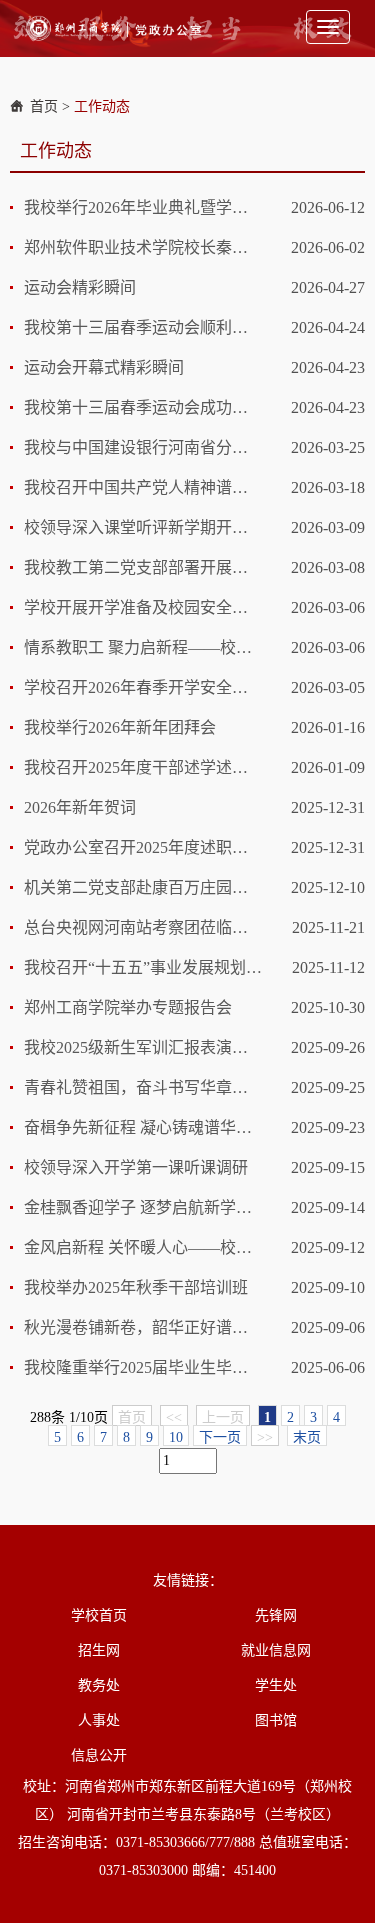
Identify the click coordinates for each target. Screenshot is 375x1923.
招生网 (99, 1650)
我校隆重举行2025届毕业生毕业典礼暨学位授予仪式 (143, 1367)
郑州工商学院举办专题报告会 (128, 1007)
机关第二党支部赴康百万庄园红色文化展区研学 (143, 887)
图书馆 (276, 1720)
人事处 (99, 1720)
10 (176, 1437)
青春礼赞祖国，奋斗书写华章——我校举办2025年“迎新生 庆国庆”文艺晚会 (143, 1087)
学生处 (276, 1685)
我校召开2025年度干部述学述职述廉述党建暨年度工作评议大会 (143, 767)
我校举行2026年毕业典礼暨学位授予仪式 (143, 207)
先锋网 (276, 1615)
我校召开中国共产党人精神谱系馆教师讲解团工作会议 (143, 487)
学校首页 (99, 1615)
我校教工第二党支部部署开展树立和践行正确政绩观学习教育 (143, 567)
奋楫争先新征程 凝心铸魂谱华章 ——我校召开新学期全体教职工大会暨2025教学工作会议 (143, 1127)
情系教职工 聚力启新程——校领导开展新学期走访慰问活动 (143, 647)
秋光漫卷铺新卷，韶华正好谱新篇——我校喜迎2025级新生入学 (143, 1327)
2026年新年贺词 (80, 807)
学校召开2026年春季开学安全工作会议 (143, 687)
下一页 (220, 1437)
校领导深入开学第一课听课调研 (136, 1167)
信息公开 (99, 1755)
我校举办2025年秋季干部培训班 (136, 1287)
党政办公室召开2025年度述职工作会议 (143, 847)
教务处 (99, 1685)
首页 (44, 106)
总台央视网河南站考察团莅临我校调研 (143, 927)
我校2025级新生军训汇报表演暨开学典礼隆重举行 (143, 1047)
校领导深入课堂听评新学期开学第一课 (143, 527)
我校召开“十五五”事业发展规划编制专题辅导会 (143, 967)
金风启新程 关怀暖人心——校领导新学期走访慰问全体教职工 (143, 1247)
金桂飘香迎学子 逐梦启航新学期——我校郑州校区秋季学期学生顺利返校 (143, 1207)
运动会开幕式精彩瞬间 (104, 367)
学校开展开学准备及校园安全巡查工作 (143, 607)
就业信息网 (276, 1650)
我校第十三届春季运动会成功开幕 (143, 407)
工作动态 (102, 106)
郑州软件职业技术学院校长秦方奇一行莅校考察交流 (143, 247)
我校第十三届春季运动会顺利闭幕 (143, 327)
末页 (307, 1437)
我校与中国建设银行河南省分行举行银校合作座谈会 (143, 447)
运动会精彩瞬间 (80, 287)
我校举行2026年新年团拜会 (120, 727)
